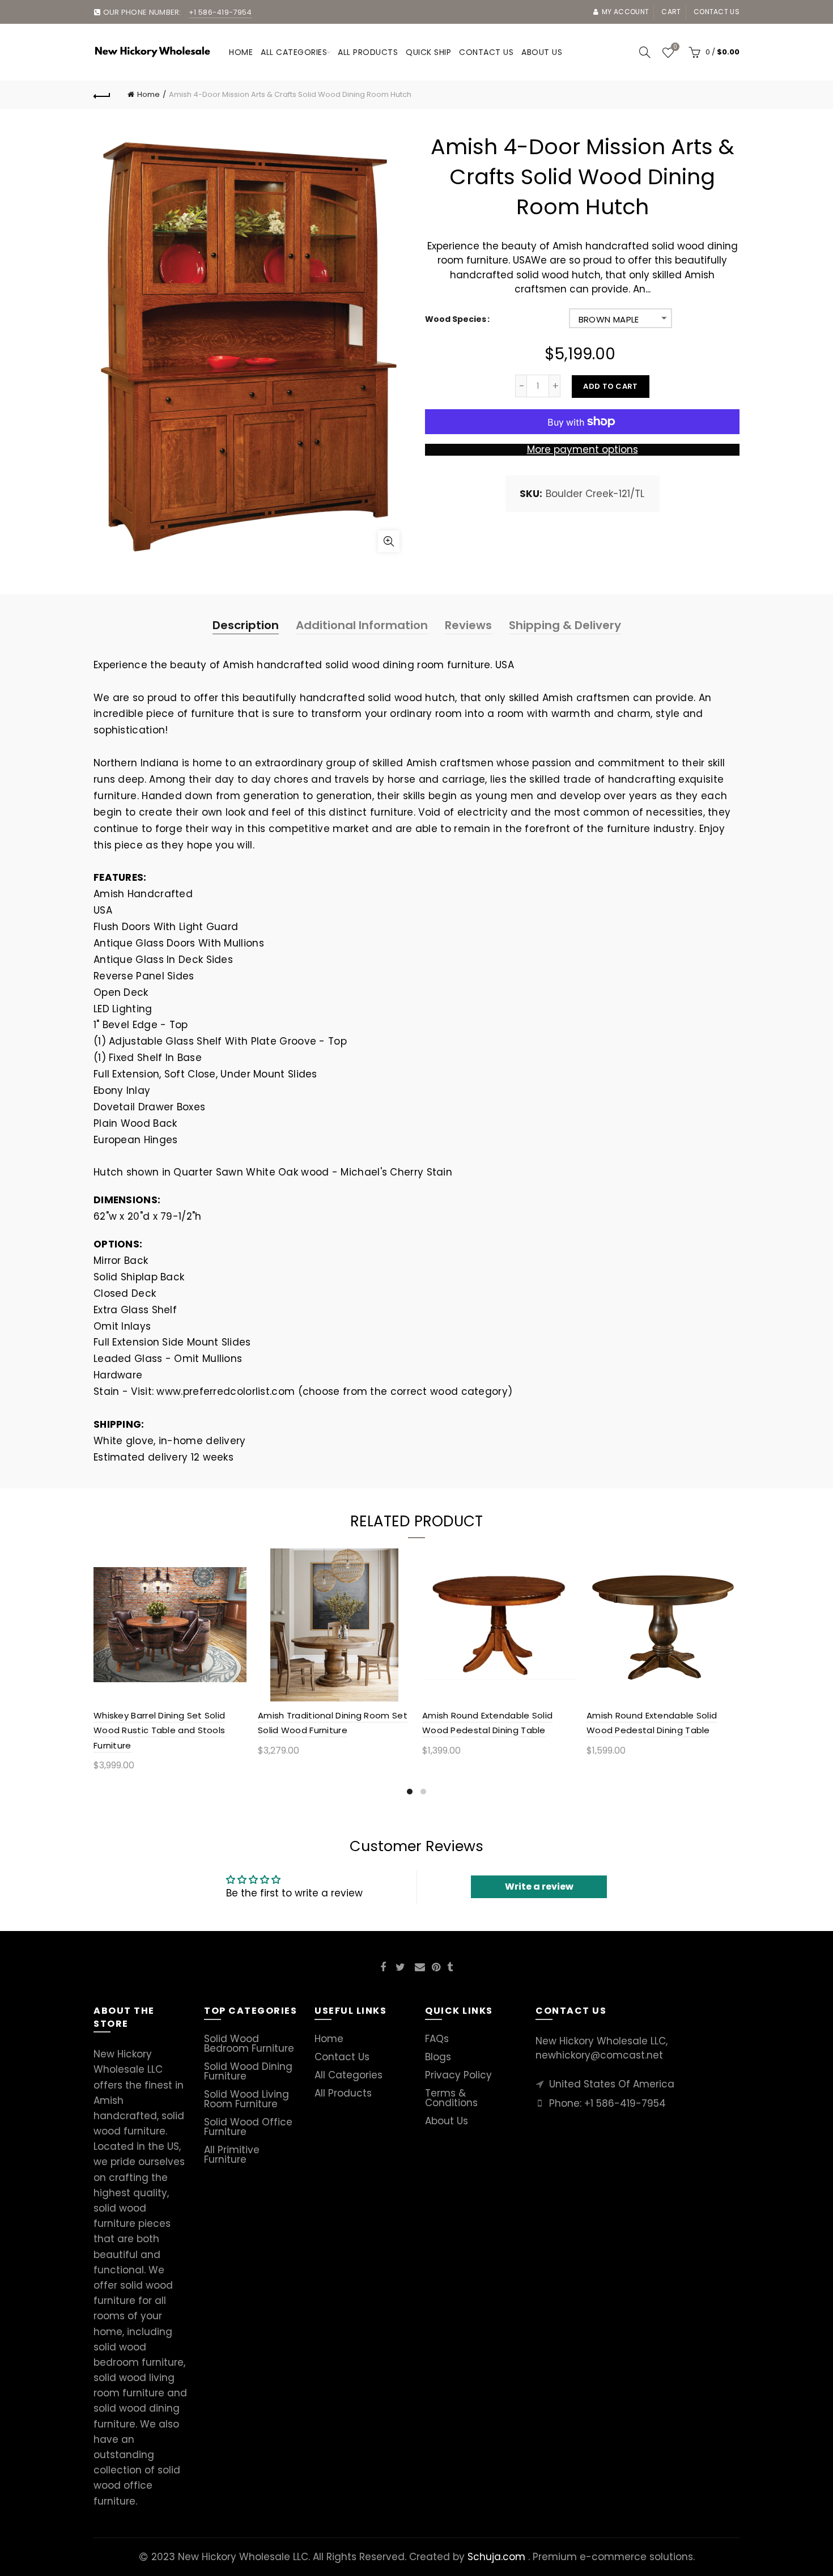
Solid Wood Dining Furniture (248, 2071)
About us (542, 52)
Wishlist (675, 48)
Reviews (468, 625)
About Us (447, 2121)
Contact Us (342, 2057)
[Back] (102, 95)
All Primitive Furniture (232, 2155)
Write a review (539, 1887)
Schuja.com (496, 2557)
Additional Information (362, 625)
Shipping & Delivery (565, 625)
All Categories (294, 52)
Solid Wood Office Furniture (248, 2127)
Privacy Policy (458, 2075)
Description (246, 625)
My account (625, 12)
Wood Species (456, 319)
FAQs (437, 2039)
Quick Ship (428, 52)
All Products (343, 2093)
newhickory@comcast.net (599, 2055)
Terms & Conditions (451, 2098)
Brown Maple (609, 319)
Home (241, 52)
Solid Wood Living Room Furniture (246, 2099)
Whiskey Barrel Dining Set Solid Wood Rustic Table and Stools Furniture (159, 1730)
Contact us (717, 12)
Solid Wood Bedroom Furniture (249, 2044)
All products (368, 52)
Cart (671, 12)
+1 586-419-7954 (625, 2103)
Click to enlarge (389, 541)
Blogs (438, 2057)
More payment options (583, 449)
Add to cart (610, 386)
